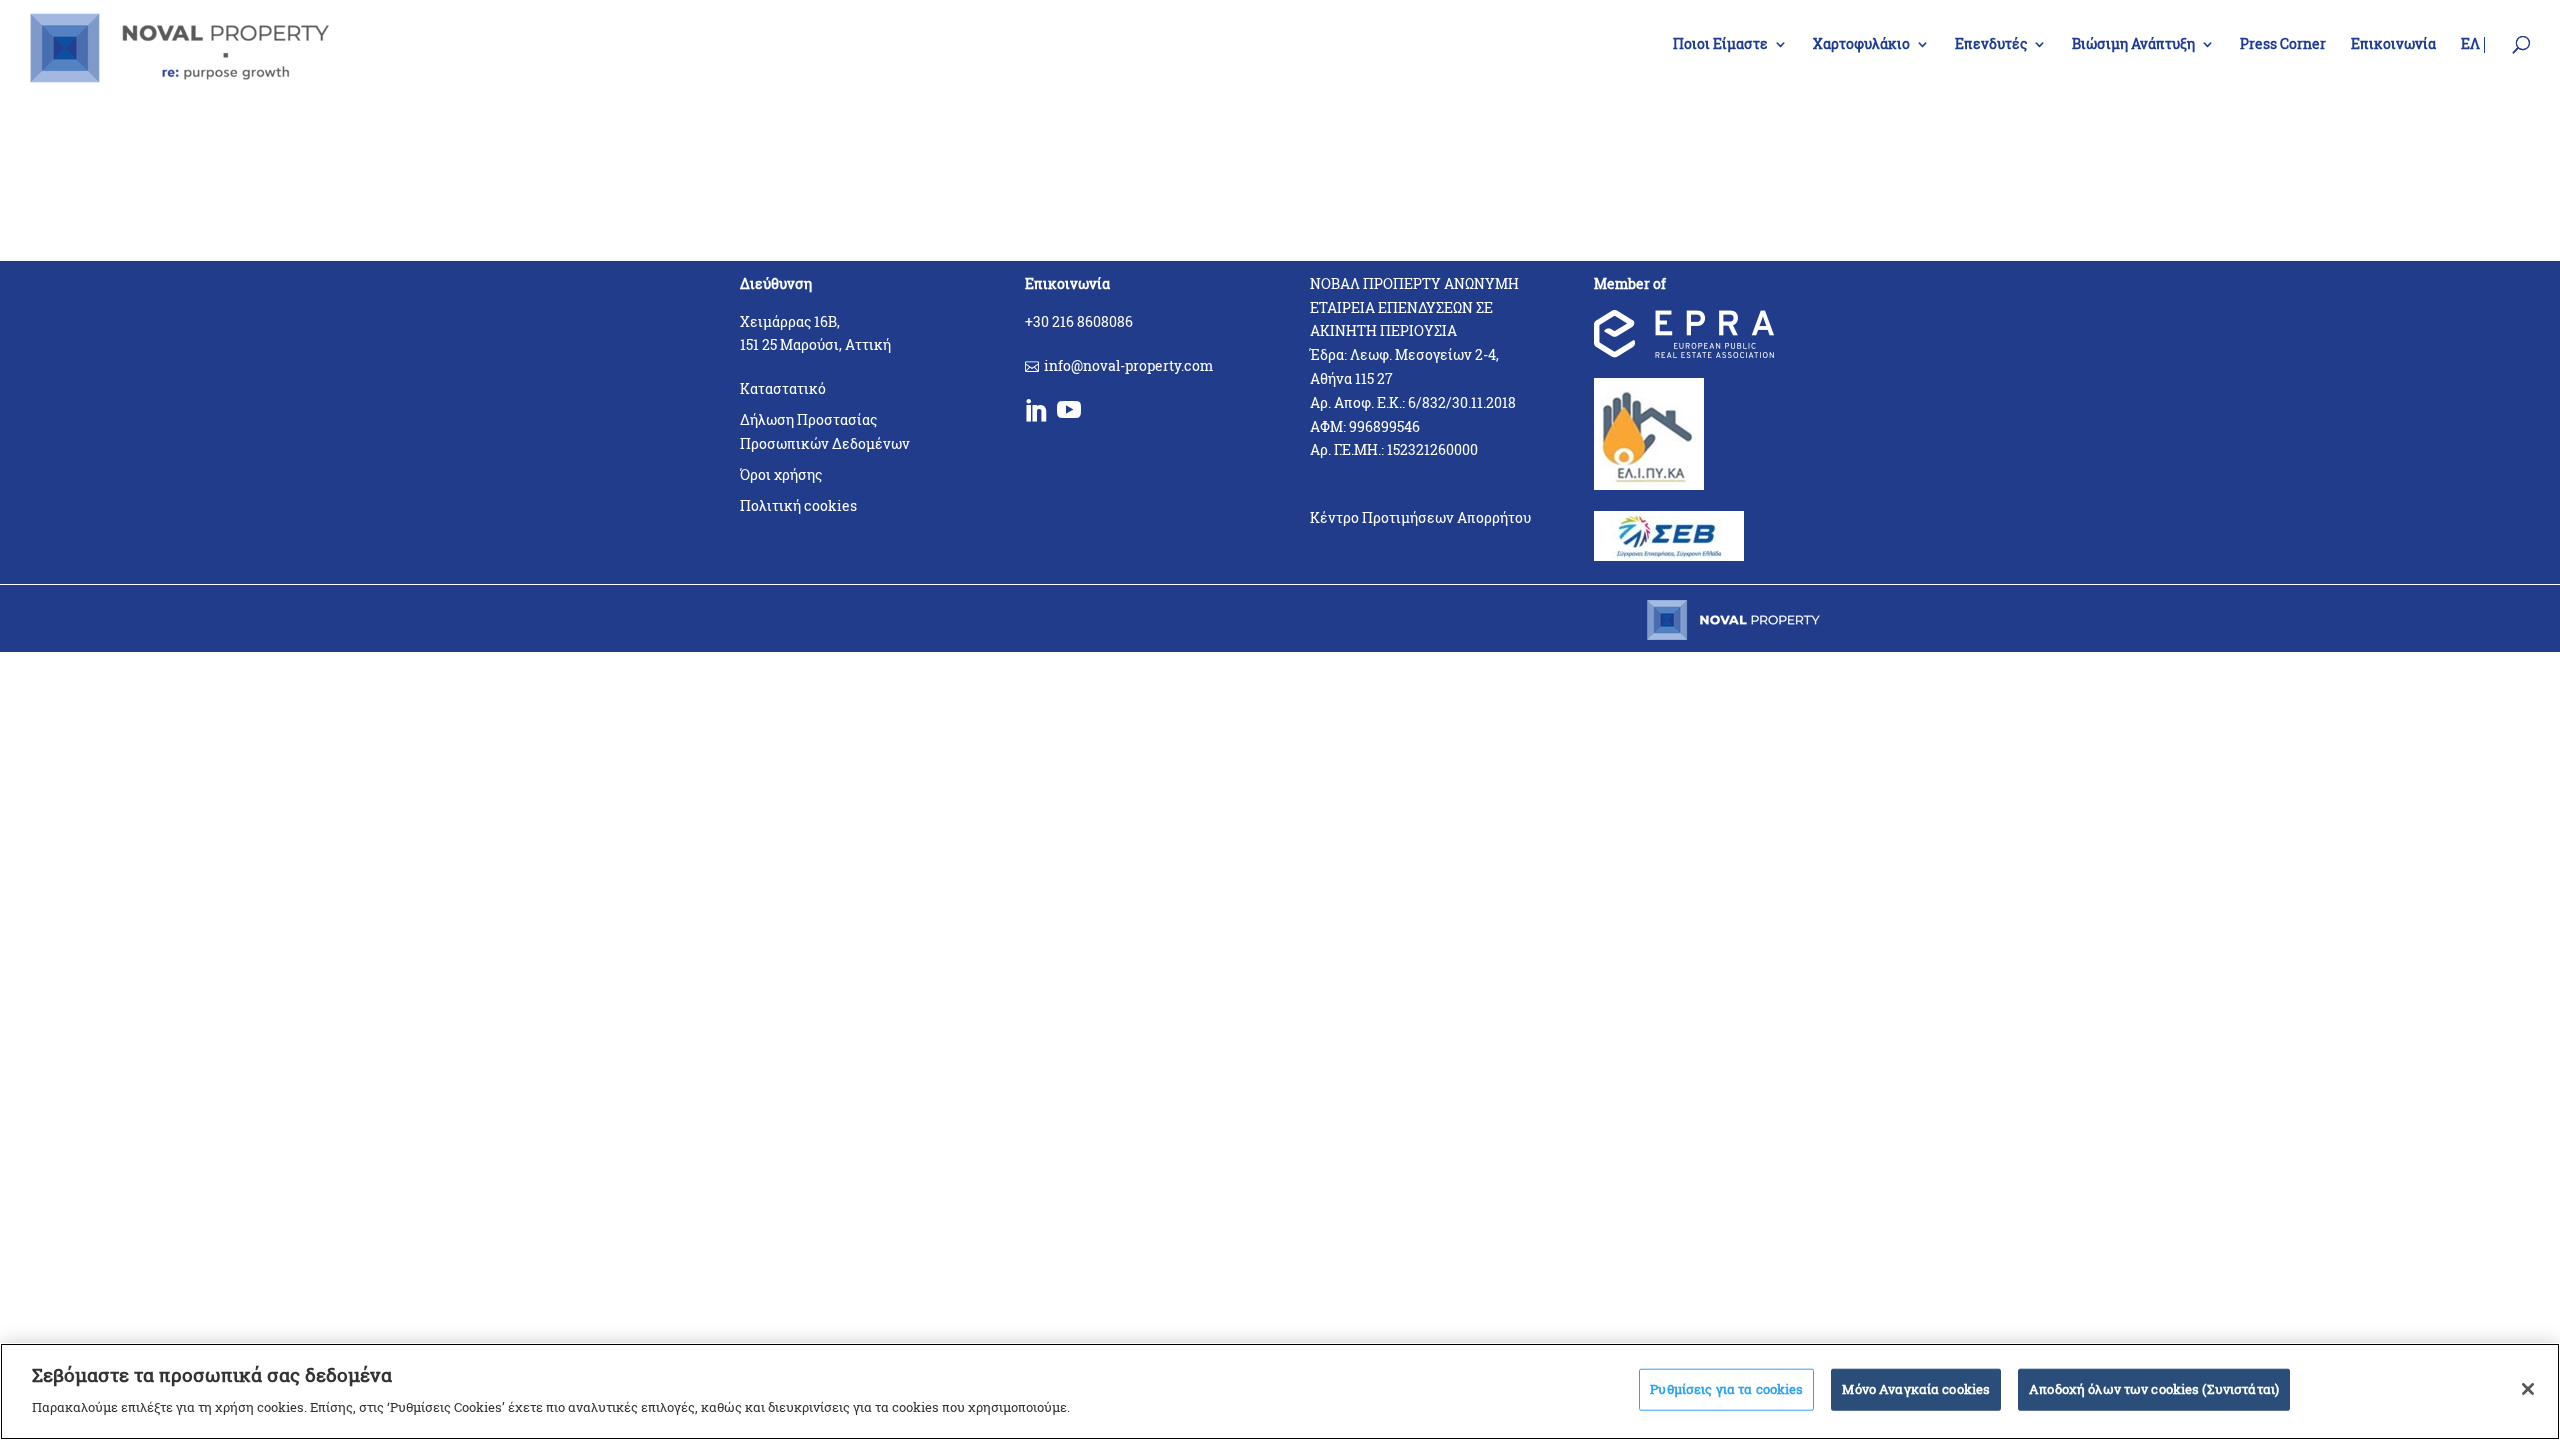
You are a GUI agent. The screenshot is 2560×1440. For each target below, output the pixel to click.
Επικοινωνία (2393, 45)
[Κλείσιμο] (2528, 1389)
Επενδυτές (1991, 45)
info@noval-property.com (1128, 365)
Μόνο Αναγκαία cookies (1916, 1389)
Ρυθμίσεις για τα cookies (1726, 1389)
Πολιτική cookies (798, 505)
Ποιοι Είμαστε (1720, 45)
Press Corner (2283, 45)
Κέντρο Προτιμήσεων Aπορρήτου (1420, 517)
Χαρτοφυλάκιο (1861, 45)
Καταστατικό (783, 388)
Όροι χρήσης (781, 474)
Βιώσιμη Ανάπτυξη (2133, 45)
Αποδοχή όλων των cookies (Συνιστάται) (2154, 1389)
